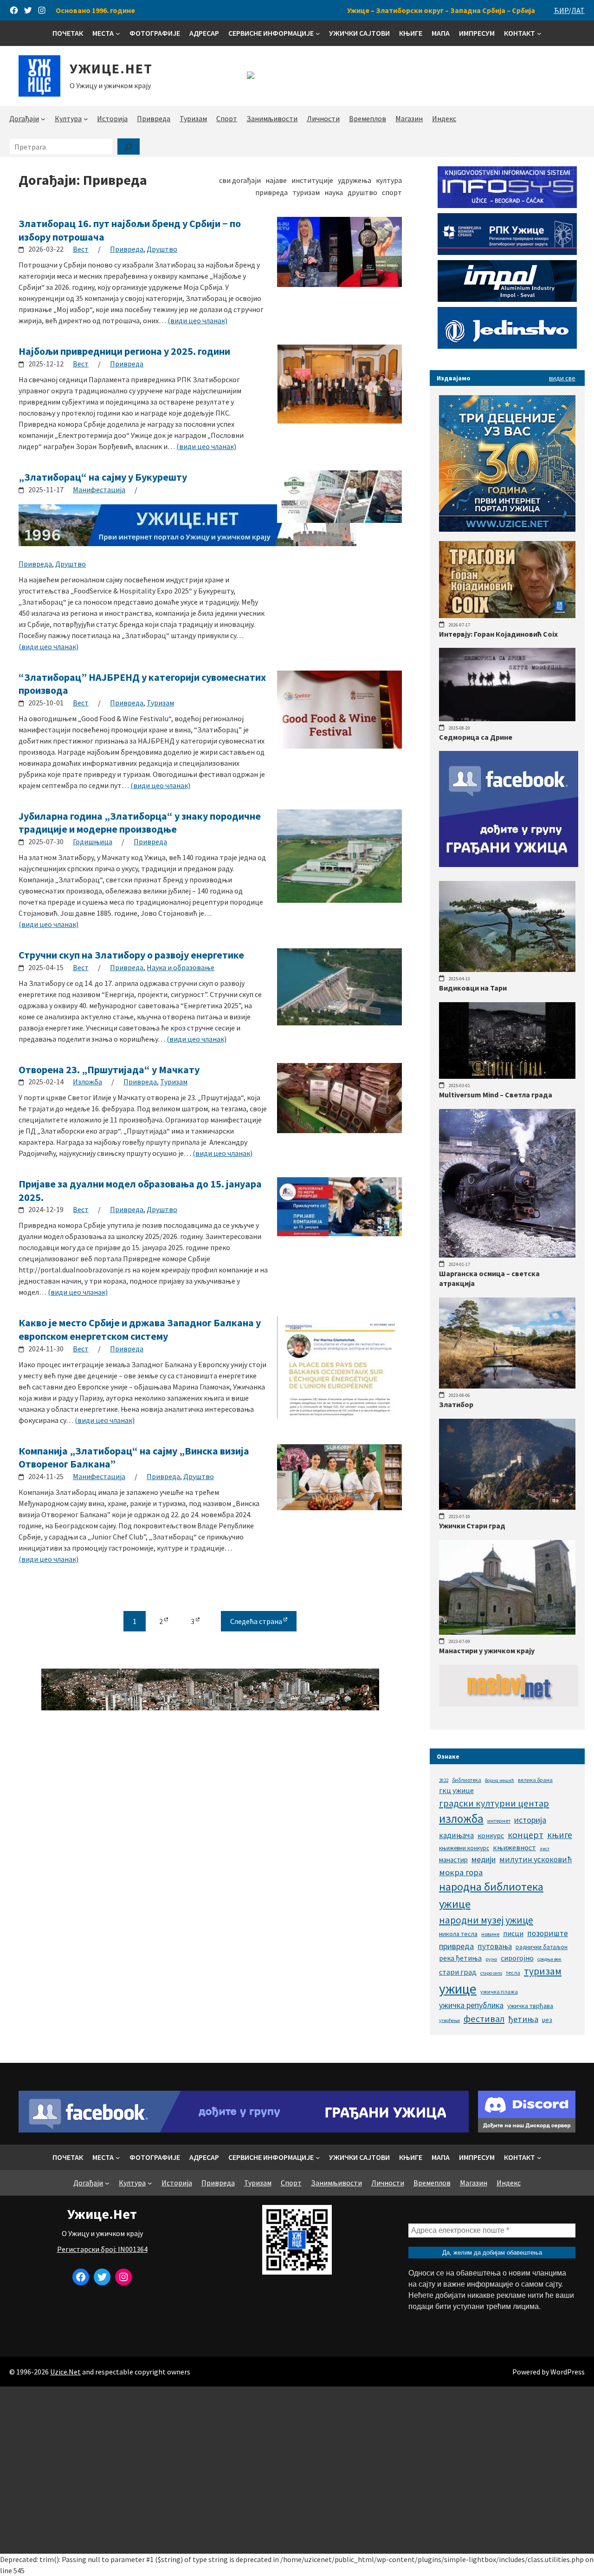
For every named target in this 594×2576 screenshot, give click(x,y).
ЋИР (561, 10)
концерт (526, 1835)
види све (562, 378)
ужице (458, 1989)
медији (484, 1859)
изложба (461, 1819)
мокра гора (461, 1872)
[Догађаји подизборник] (43, 119)
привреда (456, 1946)
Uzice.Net (65, 2372)
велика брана (535, 1780)
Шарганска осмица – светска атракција (489, 1278)
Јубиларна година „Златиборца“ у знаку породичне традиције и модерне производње (140, 823)
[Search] (129, 147)
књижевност (514, 1847)
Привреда (127, 249)
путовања (495, 1946)
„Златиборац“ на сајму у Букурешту (103, 477)
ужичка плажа (499, 1992)
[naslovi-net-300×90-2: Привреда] (509, 1704)
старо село (491, 1973)
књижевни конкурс (464, 1848)
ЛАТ (578, 10)
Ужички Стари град (472, 1526)
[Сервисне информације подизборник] (318, 33)
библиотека (467, 1780)
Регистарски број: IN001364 (102, 2249)
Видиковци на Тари (473, 988)
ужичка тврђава (530, 2006)
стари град (458, 1972)
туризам (543, 1971)
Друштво (162, 249)
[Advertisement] (297, 2470)
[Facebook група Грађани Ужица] (509, 864)
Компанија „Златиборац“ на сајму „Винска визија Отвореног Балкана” (134, 1458)
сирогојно (517, 1958)
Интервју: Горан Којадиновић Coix (498, 634)
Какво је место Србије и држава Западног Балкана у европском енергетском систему (140, 1329)
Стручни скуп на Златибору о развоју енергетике (131, 955)
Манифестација (99, 489)
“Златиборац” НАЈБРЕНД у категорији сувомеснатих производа (142, 684)
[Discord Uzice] (527, 2130)
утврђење (449, 2020)
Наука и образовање (181, 967)
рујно (491, 1959)
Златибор (456, 1404)
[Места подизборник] (118, 33)
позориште (548, 1933)
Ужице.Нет (111, 68)
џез (547, 2020)
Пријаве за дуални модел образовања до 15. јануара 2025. (140, 1190)
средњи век (549, 1959)
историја (530, 1820)
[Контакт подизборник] (539, 33)
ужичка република (471, 2005)
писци (513, 1933)
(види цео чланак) (197, 320)
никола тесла (458, 1934)
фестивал (484, 2019)
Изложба (87, 1082)
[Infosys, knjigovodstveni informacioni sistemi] (507, 205)
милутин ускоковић (536, 1859)
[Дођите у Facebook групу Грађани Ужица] (244, 2130)
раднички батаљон (542, 1947)
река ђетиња (460, 1958)
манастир (453, 1860)
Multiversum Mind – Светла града (496, 1095)
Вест (81, 249)
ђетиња (523, 2019)
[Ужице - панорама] (210, 1708)
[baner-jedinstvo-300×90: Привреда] (507, 346)
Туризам (160, 703)
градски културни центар (494, 1803)
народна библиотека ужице (491, 1895)
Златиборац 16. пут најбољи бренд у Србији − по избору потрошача (130, 230)
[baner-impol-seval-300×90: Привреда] (507, 299)
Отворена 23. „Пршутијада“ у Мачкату (109, 1070)
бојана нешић (500, 1780)
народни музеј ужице (486, 1920)
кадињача (456, 1835)
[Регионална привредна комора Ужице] (507, 252)
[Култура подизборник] (86, 119)
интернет (499, 1821)
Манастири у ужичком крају (487, 1650)
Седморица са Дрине (476, 737)
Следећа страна (257, 1621)
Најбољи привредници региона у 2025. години (124, 351)
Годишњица (93, 841)
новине (490, 1934)
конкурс (491, 1835)
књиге (560, 1835)
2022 (444, 1780)
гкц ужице (456, 1790)
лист (545, 1849)
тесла (513, 1973)
